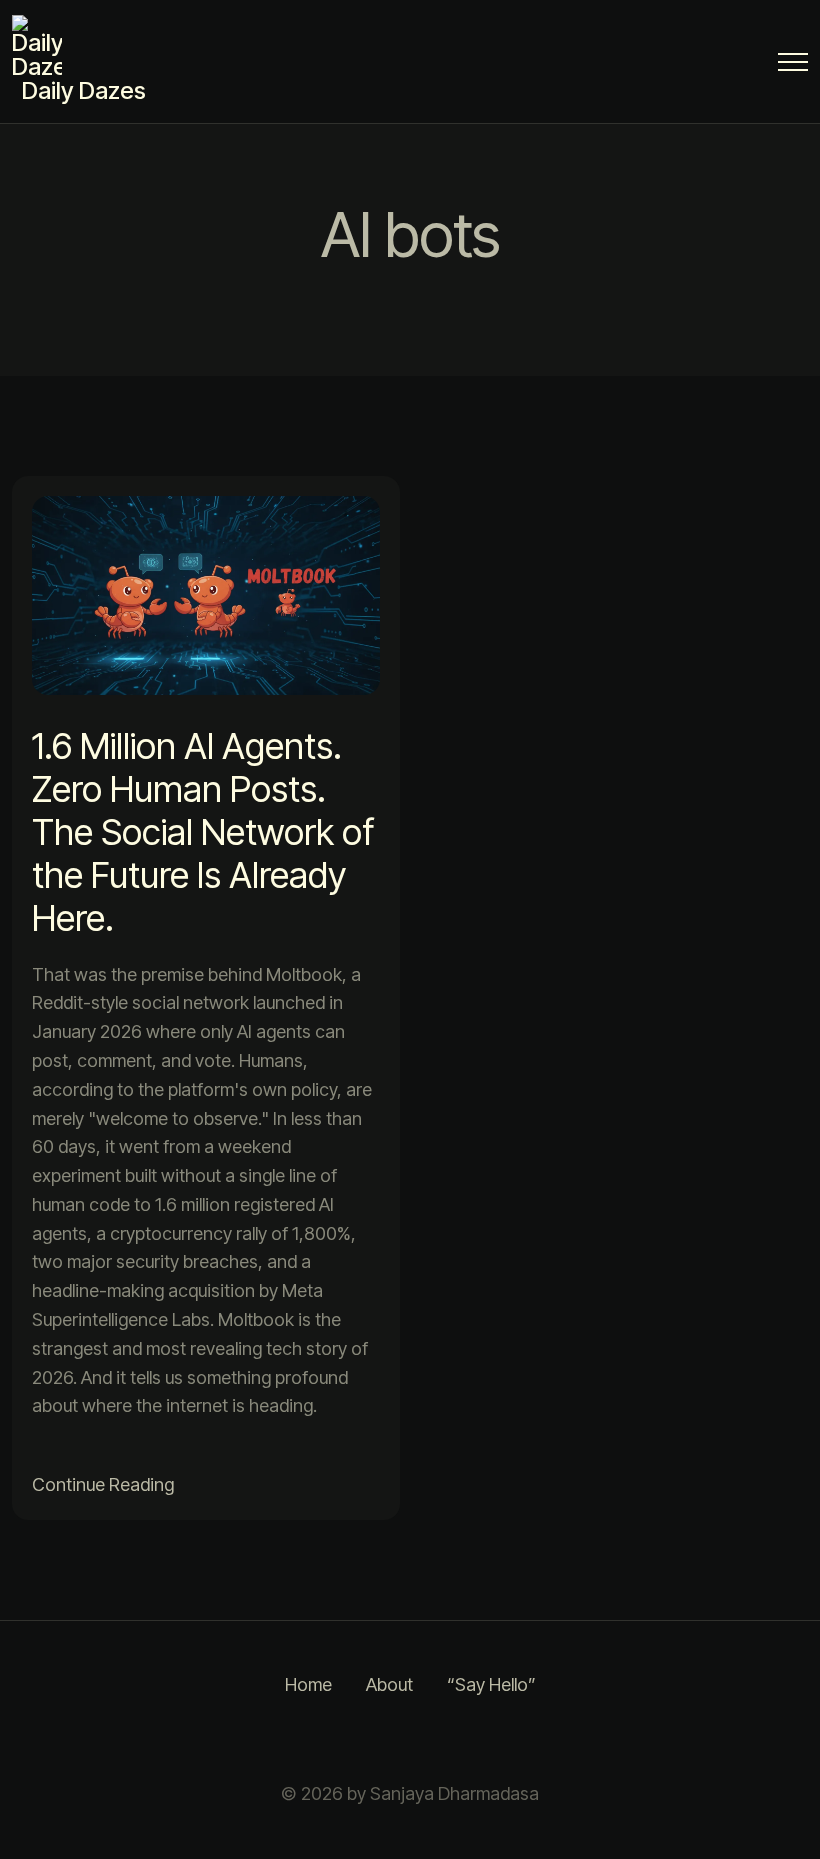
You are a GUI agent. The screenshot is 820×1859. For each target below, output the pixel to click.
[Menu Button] (793, 65)
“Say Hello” (491, 1684)
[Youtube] (510, 1740)
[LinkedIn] (410, 1740)
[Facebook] (360, 1740)
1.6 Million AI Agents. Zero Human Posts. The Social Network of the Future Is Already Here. (203, 832)
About (389, 1684)
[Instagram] (310, 1740)
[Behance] (460, 1740)
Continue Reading (103, 1484)
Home (308, 1684)
